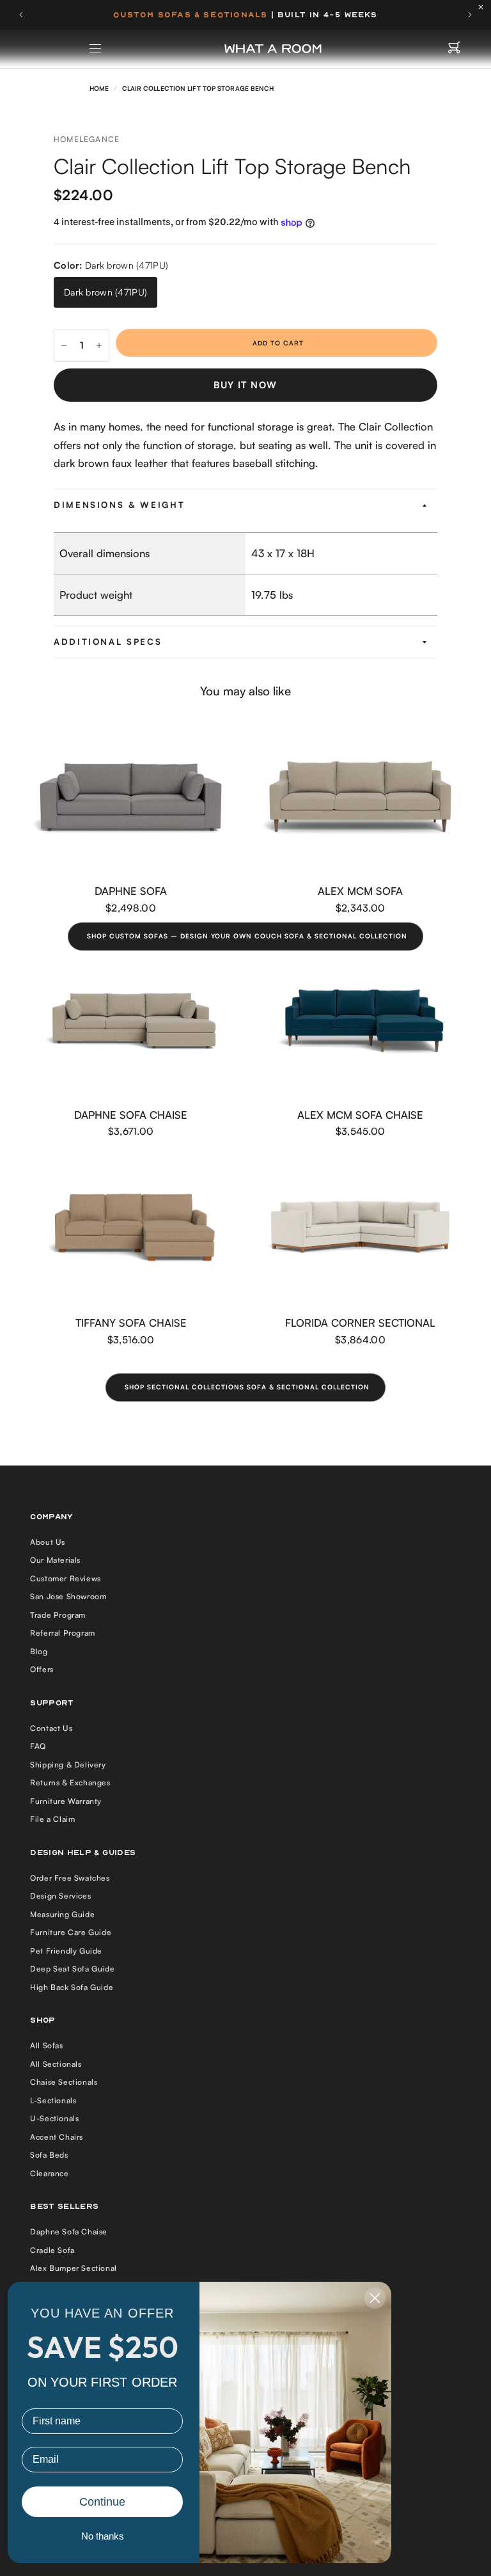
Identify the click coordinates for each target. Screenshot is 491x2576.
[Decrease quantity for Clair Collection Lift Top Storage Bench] (64, 345)
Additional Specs (108, 642)
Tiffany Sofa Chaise (131, 1323)
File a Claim (52, 1819)
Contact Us (51, 1728)
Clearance (49, 2173)
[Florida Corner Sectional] (360, 1229)
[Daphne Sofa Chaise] (131, 1021)
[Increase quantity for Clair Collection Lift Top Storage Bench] (99, 345)
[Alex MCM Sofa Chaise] (360, 1021)
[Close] (484, 7)
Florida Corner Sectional (360, 1323)
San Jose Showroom (68, 1596)
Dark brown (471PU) (105, 292)
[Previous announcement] (21, 15)
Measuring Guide (62, 1914)
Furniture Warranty (66, 1801)
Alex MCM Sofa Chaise (360, 1115)
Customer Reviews (66, 1578)
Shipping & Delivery (68, 1765)
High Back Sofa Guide (72, 1987)
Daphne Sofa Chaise (131, 1115)
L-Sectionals (53, 2100)
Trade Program (58, 1615)
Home (99, 88)
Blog (39, 1651)
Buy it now (245, 385)
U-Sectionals (54, 2118)
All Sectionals (56, 2064)
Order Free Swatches (70, 1878)
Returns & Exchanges (70, 1782)
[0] (454, 49)
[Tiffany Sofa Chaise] (131, 1229)
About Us (48, 1542)
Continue (102, 2502)
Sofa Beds (49, 2155)
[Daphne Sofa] (131, 797)
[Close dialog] (375, 2298)
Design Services (60, 1896)
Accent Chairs (57, 2137)
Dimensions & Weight (119, 505)
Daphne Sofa (131, 891)
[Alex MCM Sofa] (360, 797)
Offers (42, 1669)
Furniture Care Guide (71, 1932)
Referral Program (63, 1633)
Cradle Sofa (52, 2250)
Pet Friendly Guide (66, 1951)
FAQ (38, 1746)
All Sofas (46, 2045)
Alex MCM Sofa (360, 891)
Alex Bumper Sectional (74, 2268)
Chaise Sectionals (64, 2082)
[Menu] (96, 49)
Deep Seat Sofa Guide (72, 1969)
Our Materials (55, 1560)
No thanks (103, 2536)
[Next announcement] (470, 15)
